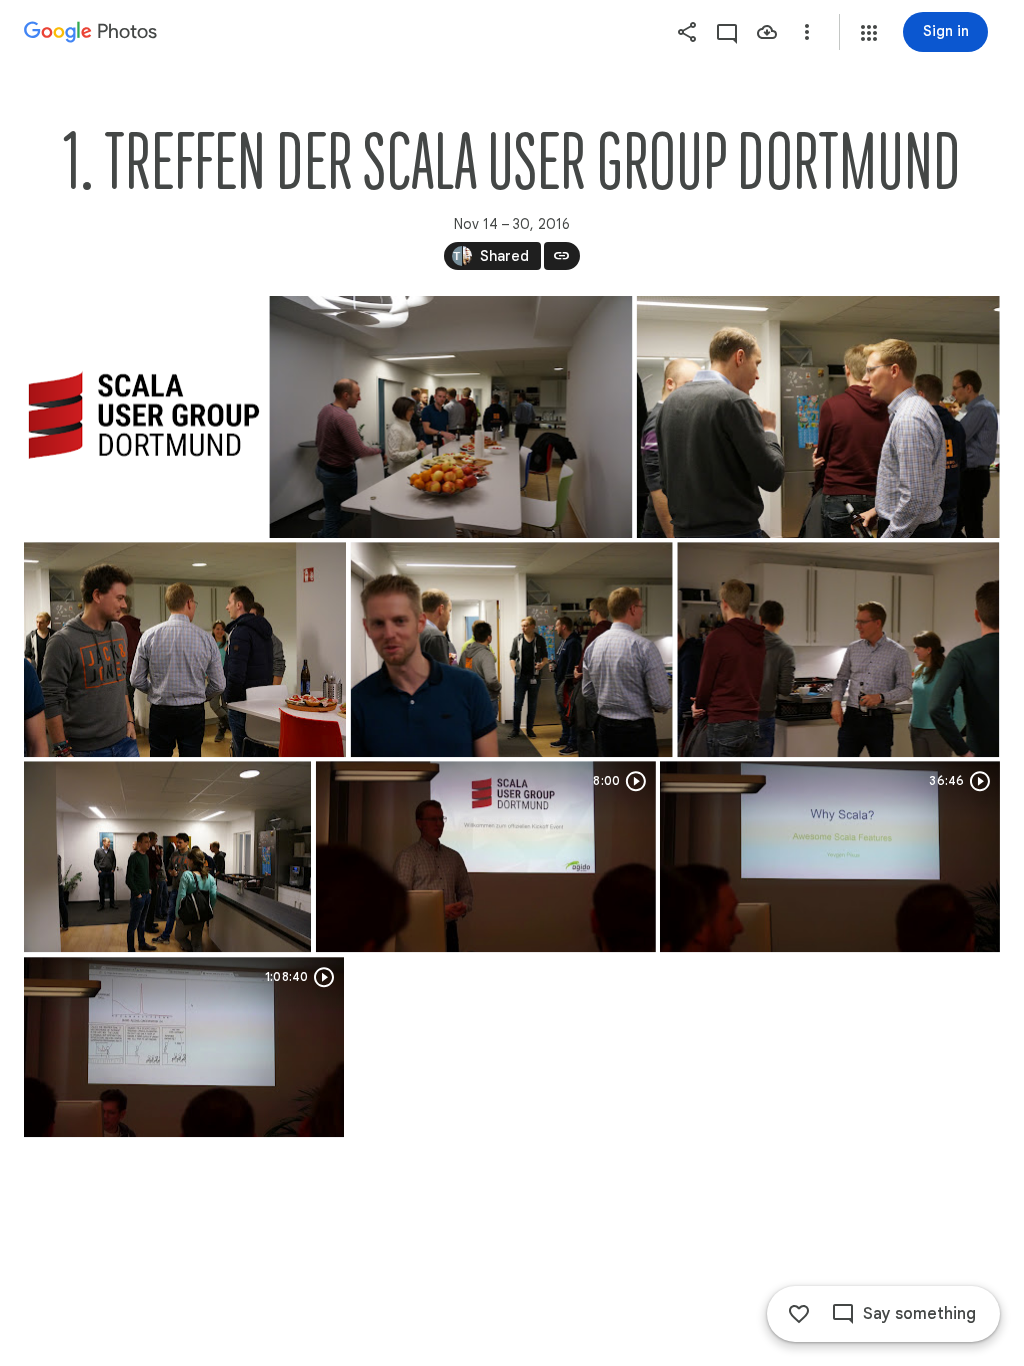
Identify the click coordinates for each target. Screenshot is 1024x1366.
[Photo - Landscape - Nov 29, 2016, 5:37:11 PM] (185, 649)
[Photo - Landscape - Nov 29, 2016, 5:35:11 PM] (818, 417)
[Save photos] (767, 32)
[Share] (687, 32)
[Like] (799, 1314)
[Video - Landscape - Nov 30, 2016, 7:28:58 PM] (184, 1047)
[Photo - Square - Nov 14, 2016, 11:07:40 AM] (144, 417)
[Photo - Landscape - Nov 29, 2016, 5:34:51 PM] (450, 417)
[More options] (807, 32)
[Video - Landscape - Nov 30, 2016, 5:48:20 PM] (830, 856)
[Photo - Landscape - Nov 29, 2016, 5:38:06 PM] (838, 649)
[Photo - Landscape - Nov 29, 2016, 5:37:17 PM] (512, 649)
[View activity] (727, 32)
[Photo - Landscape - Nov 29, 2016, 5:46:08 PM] (167, 856)
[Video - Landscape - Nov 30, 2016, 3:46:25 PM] (486, 856)
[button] (869, 33)
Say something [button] (919, 1314)
